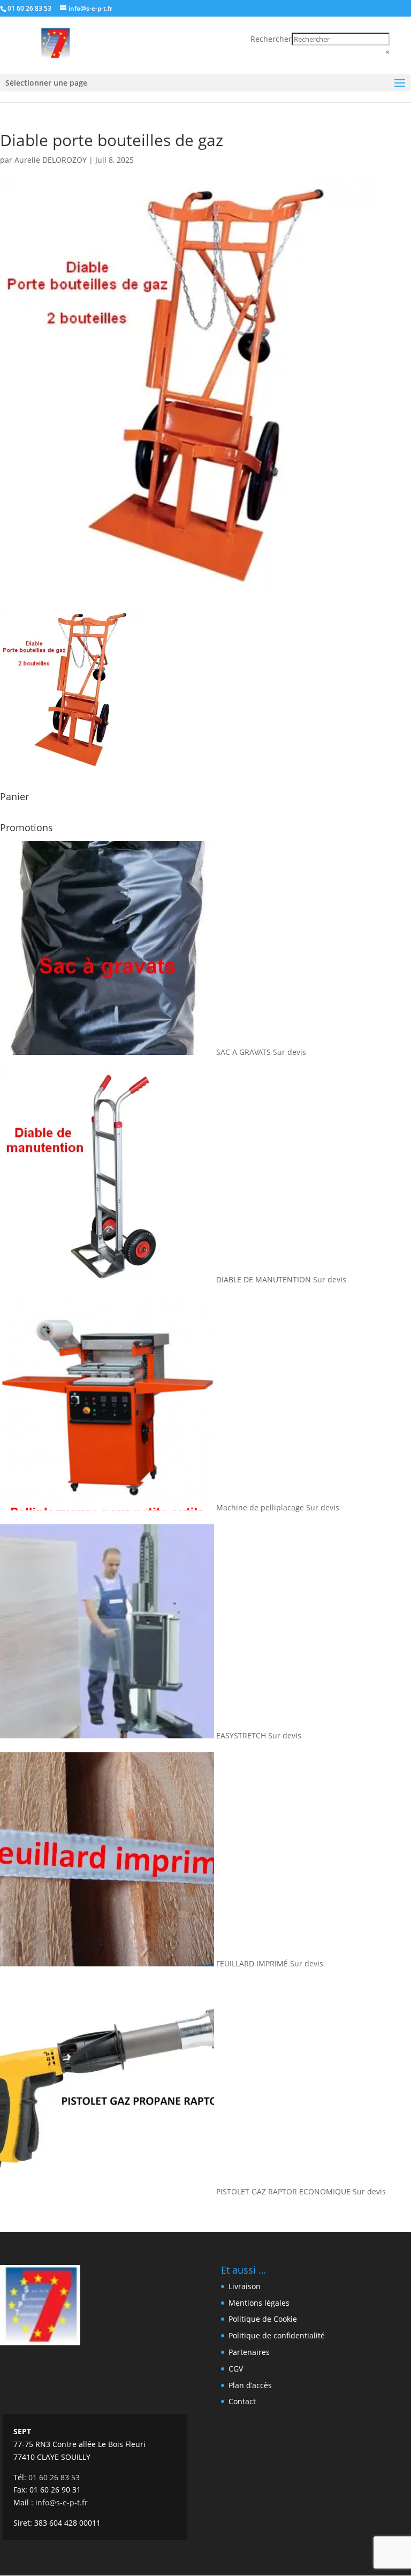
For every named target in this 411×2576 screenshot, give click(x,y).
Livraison (245, 2286)
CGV (236, 2369)
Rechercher (271, 39)
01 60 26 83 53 (29, 8)
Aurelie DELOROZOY (51, 160)
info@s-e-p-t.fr (62, 2502)
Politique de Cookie (263, 2319)
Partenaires (249, 2352)
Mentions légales (259, 2303)
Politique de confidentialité (277, 2335)
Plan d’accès (250, 2385)
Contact (242, 2401)
